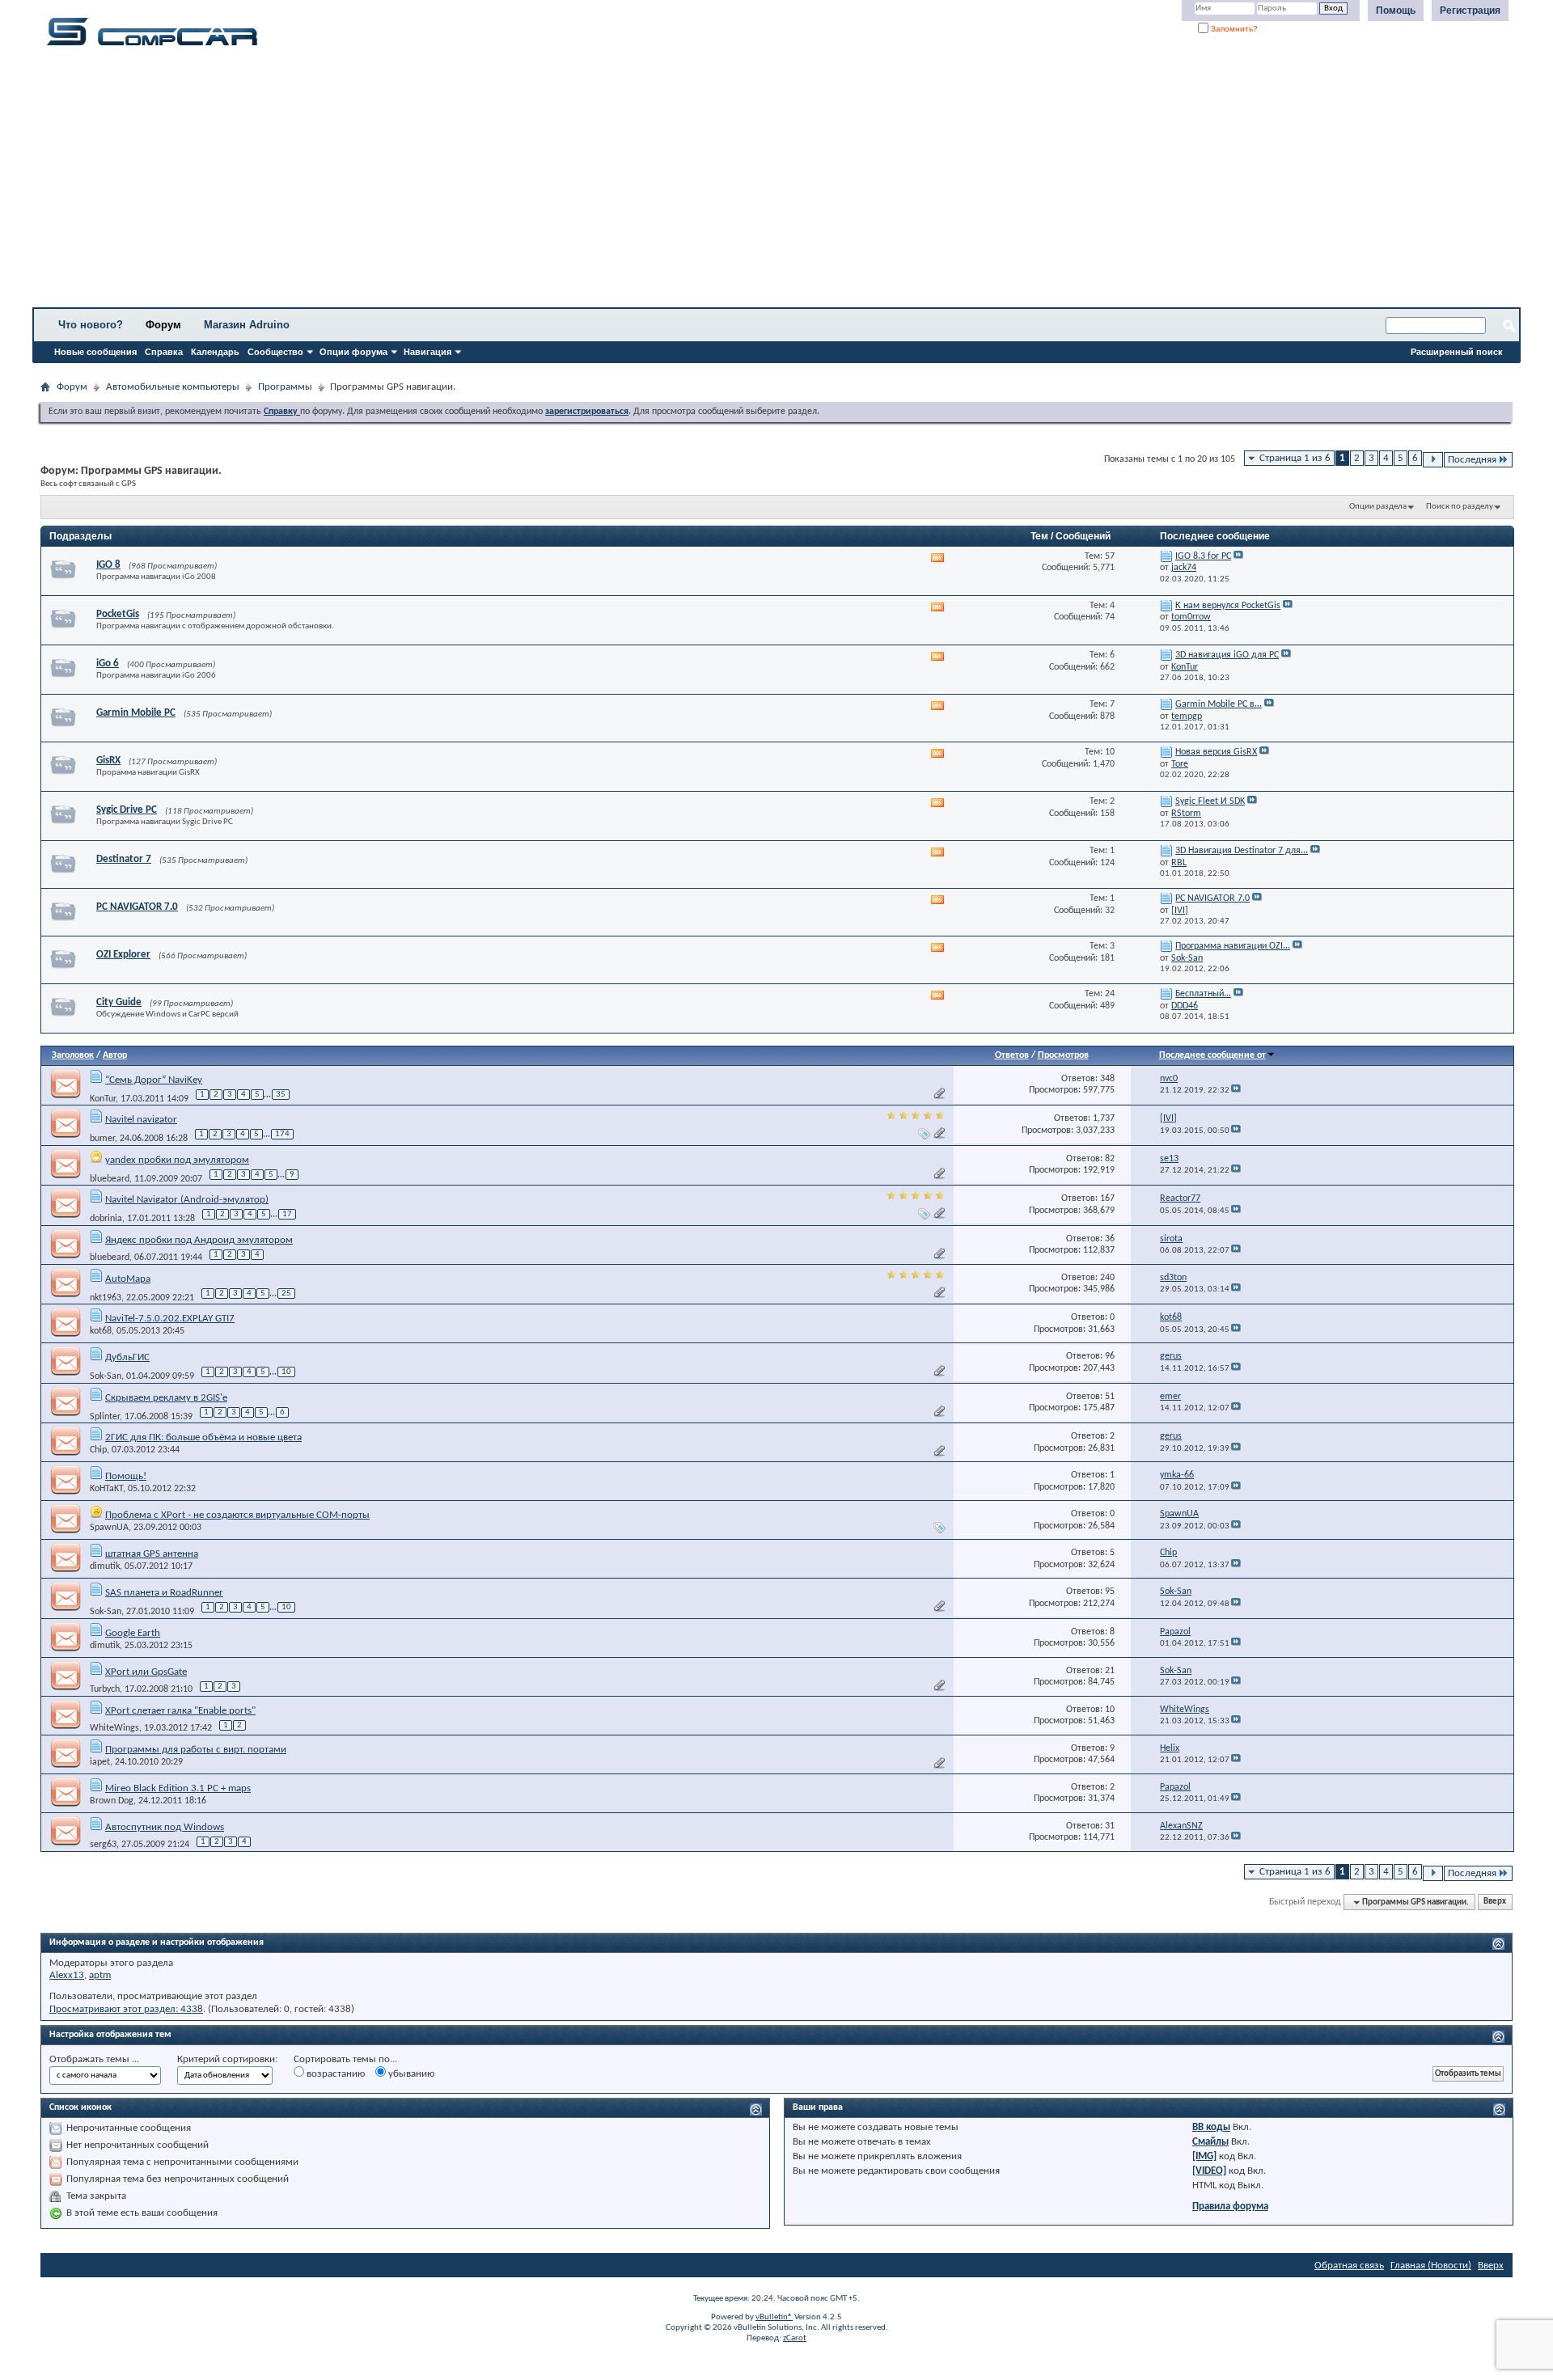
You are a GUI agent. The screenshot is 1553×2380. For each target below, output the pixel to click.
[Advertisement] (506, 182)
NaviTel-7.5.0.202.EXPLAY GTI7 (170, 1319)
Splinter (105, 1417)
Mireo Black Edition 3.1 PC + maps (178, 1788)
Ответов (1012, 1055)
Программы (285, 387)
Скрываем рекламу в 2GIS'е (166, 1398)
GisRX (108, 761)
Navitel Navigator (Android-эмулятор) (187, 1200)
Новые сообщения (95, 352)
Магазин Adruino (247, 325)
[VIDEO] (1209, 2171)
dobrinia (106, 1219)
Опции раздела (1378, 507)
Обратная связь (1349, 2266)
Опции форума (353, 352)
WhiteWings (114, 1728)
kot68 (101, 1331)
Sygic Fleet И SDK (1210, 801)
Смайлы (1210, 2142)
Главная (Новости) (1431, 2266)
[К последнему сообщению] (1236, 1091)
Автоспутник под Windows (165, 1827)
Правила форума (1230, 2207)
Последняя (1472, 460)
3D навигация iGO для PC (1227, 655)
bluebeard (110, 1179)
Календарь (215, 352)
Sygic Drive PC (127, 810)
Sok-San (106, 1376)
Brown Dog (112, 1801)
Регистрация (1470, 11)
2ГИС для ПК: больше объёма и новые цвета (203, 1437)
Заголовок (73, 1055)
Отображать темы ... (94, 2059)
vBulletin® (774, 2317)
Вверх (1495, 1902)
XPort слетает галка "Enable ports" (180, 1711)
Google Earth (133, 1633)
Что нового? (91, 325)
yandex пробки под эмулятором (177, 1160)
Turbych (105, 1689)
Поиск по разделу (1460, 507)
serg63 (103, 1845)
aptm (100, 1975)
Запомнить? (1233, 29)
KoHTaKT (106, 1489)
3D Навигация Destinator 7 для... (1242, 851)
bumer (102, 1139)
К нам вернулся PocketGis (1228, 606)
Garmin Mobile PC (136, 713)
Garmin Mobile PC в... (1219, 704)
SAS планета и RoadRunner (164, 1593)
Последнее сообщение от (1212, 1055)
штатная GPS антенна (152, 1554)
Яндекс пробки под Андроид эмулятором (199, 1240)
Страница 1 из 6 (1295, 458)
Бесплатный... (1203, 994)
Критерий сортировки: (227, 2059)
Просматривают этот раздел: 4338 (126, 2009)
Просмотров (1063, 1055)
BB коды (1211, 2127)
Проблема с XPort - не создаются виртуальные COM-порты (237, 1515)
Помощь (1396, 11)
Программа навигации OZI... (1233, 946)
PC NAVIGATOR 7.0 (137, 907)
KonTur (103, 1099)
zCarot (795, 2338)
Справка (164, 352)
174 (282, 1134)
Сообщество (275, 352)
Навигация (427, 352)
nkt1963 (106, 1298)
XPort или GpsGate (146, 1672)
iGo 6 (108, 664)
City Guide (119, 1002)
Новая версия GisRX (1216, 752)
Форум (163, 325)
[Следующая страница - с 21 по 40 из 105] (1433, 460)
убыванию (410, 2074)
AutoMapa (128, 1279)
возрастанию (334, 2074)
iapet (100, 1762)
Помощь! (126, 1476)
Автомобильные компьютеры (173, 387)
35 (281, 1095)
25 (286, 1294)
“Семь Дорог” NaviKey (154, 1080)
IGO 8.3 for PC (1203, 556)
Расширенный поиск (1457, 352)
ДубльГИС (127, 1357)
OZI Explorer (123, 955)
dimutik (105, 1566)
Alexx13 (67, 1975)
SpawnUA (109, 1528)
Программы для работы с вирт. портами (196, 1750)
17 (287, 1214)
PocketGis (118, 614)
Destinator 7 (124, 859)
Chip (98, 1450)
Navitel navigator (141, 1120)
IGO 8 (108, 565)
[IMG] (1204, 2156)
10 (286, 1372)
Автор (115, 1055)
